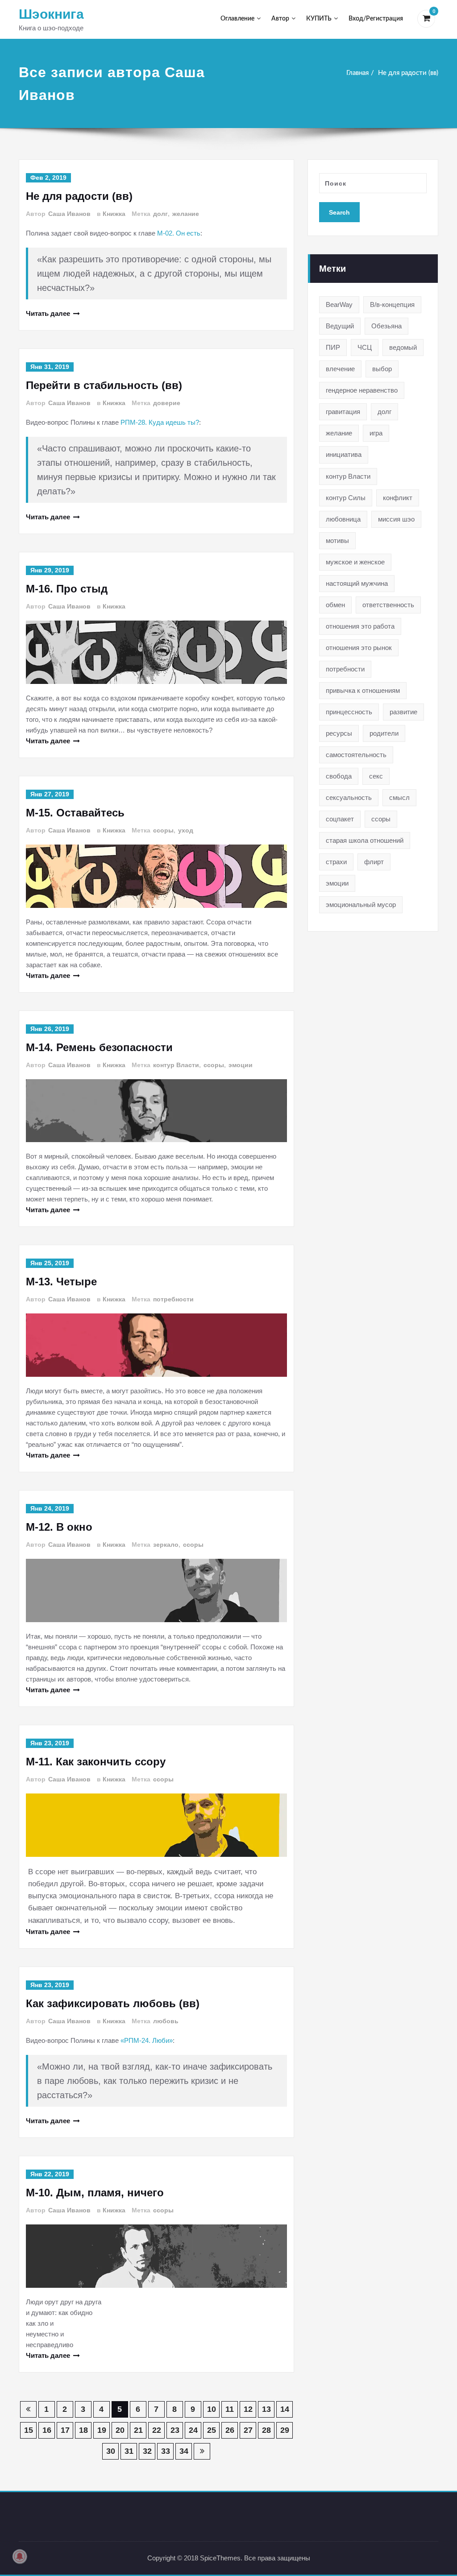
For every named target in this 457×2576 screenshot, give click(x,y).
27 (248, 2430)
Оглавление (237, 19)
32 (147, 2451)
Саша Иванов (69, 214)
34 (184, 2451)
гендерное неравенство (362, 390)
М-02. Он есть (179, 233)
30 (111, 2451)
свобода (339, 776)
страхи (336, 862)
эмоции (241, 1065)
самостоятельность (356, 755)
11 (230, 2409)
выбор (382, 369)
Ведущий (340, 326)
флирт (374, 862)
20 (120, 2430)
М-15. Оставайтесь (75, 813)
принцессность (349, 712)
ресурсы (339, 733)
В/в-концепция (392, 304)
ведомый (403, 347)
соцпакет (340, 819)
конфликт (398, 498)
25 (212, 2430)
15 (29, 2430)
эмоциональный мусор (361, 905)
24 (193, 2430)
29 (285, 2430)
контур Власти (176, 1065)
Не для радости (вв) (408, 73)
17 (65, 2430)
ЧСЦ (365, 347)
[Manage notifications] (20, 2556)
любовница (343, 519)
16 (47, 2430)
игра (376, 433)
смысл (399, 797)
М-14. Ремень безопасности (99, 1047)
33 (166, 2451)
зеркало (166, 1545)
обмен (335, 605)
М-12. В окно (59, 1527)
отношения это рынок (359, 648)
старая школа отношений (365, 840)
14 (285, 2409)
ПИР (333, 347)
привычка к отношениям (363, 690)
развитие (403, 712)
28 (266, 2430)
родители (384, 733)
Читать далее (48, 313)
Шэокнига (51, 14)
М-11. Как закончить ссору (96, 1762)
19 (102, 2430)
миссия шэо (396, 519)
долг (160, 214)
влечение (340, 369)
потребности (173, 1299)
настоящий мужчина (357, 583)
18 (83, 2430)
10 (212, 2409)
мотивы (337, 540)
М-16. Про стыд (67, 589)
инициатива (344, 454)
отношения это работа (360, 626)
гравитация (343, 412)
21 (138, 2430)
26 (230, 2430)
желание (186, 214)
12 (248, 2409)
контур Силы (346, 498)
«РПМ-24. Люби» (147, 2040)
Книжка (114, 214)
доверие (167, 403)
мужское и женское (355, 562)
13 (266, 2409)
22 (157, 2430)
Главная (357, 73)
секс (376, 776)
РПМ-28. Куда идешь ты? (160, 422)
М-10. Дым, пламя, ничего (95, 2193)
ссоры (163, 830)
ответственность (388, 605)
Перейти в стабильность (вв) (104, 385)
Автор (280, 19)
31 (129, 2451)
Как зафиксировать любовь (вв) (113, 2003)
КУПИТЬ (319, 19)
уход (186, 830)
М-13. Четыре (61, 1282)
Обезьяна (386, 326)
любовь (166, 2021)
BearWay (339, 304)
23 (175, 2430)
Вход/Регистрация (376, 19)
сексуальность (349, 797)
